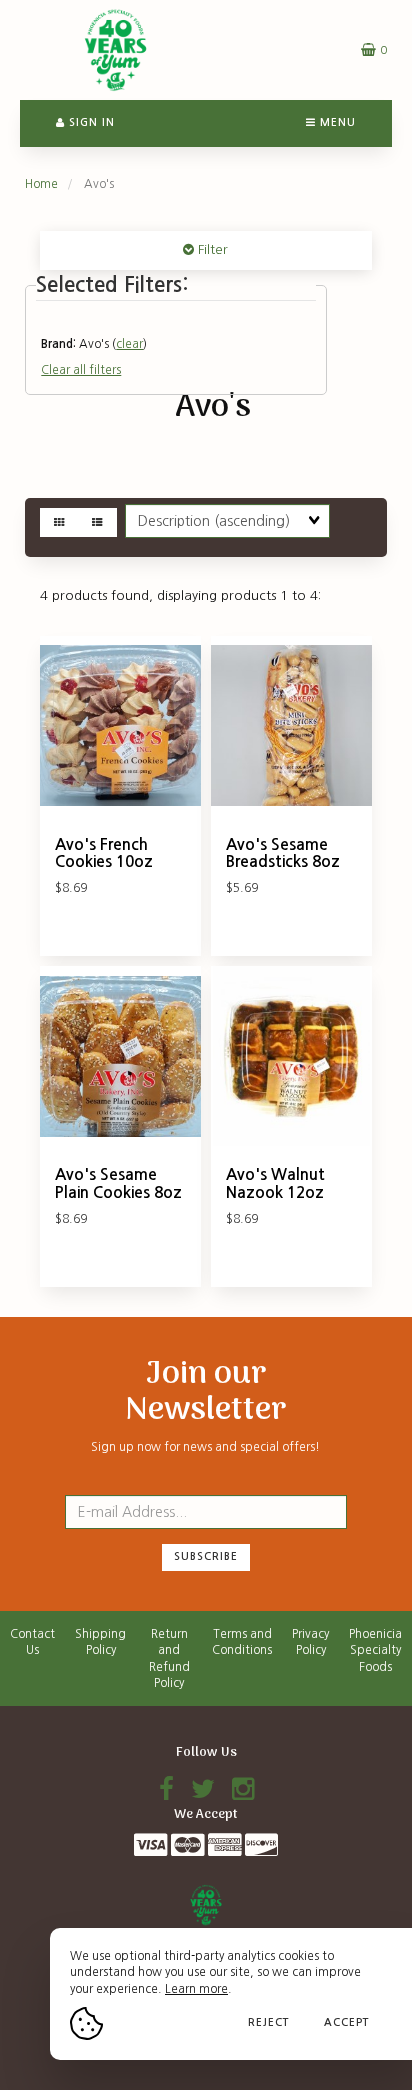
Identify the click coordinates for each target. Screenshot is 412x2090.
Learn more (196, 1989)
